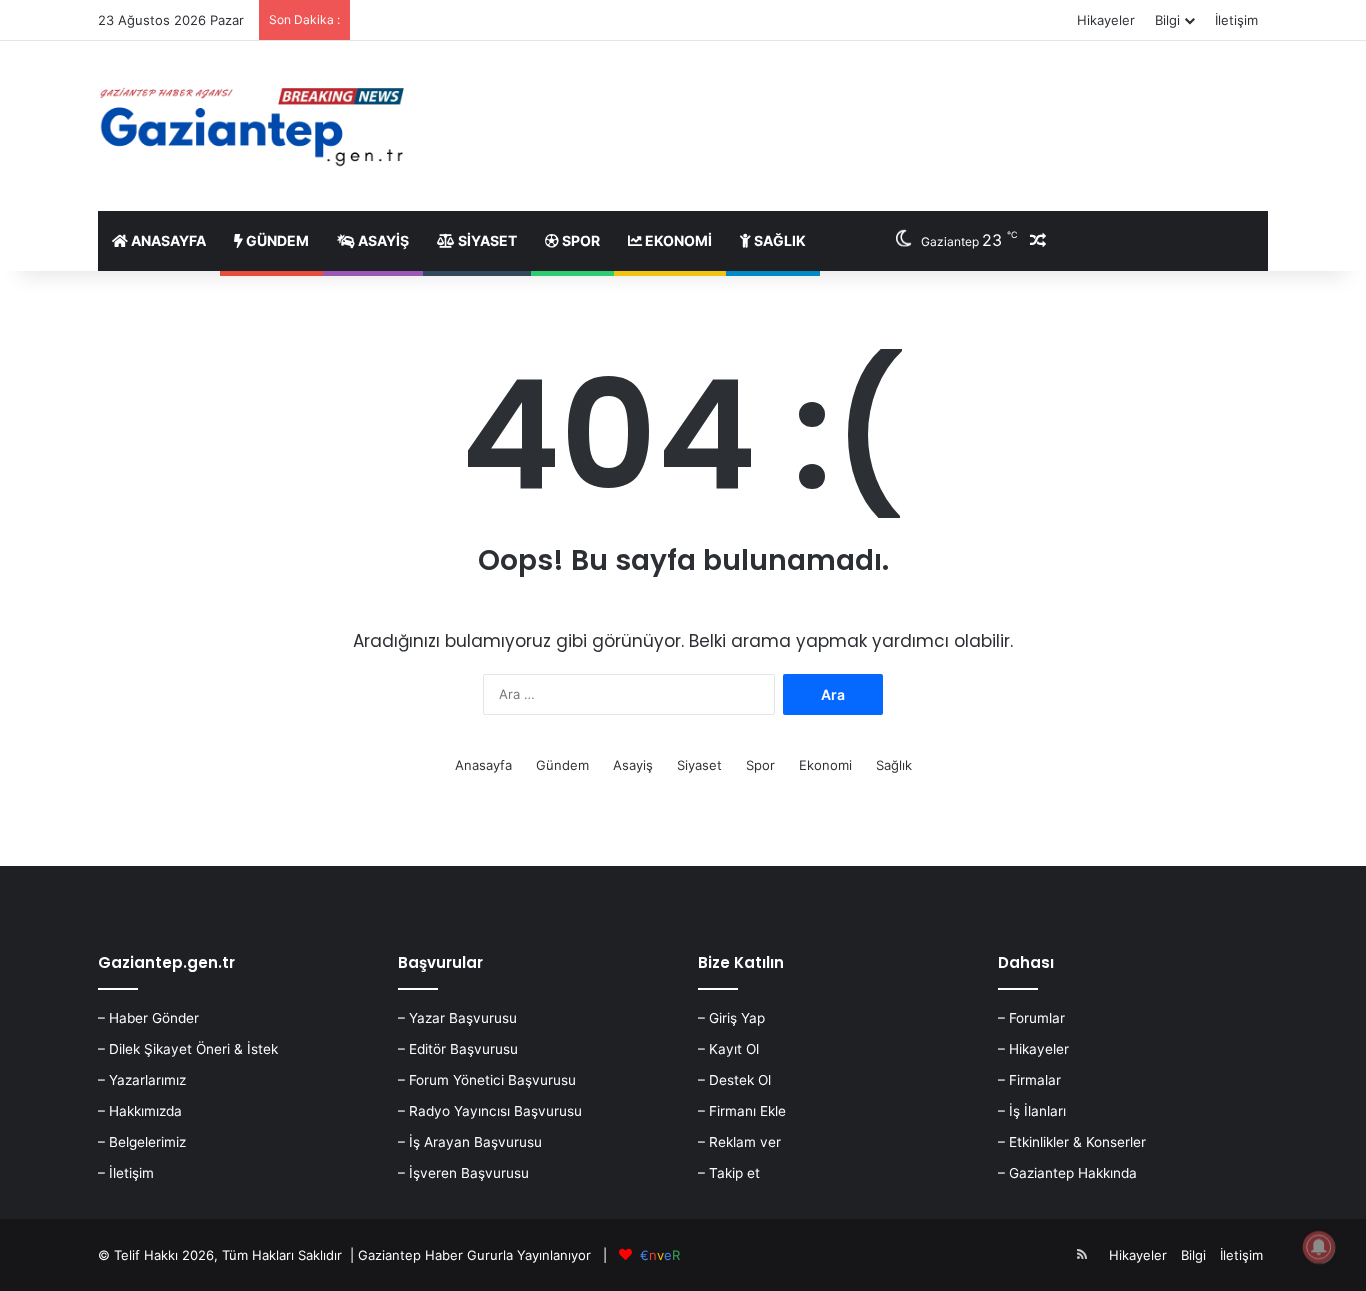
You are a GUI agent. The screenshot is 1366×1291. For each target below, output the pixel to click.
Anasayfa (167, 240)
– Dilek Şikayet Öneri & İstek (188, 1049)
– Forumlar (1031, 1018)
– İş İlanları (1032, 1111)
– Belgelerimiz (142, 1142)
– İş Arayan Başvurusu (470, 1142)
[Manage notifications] (1319, 1247)
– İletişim (126, 1173)
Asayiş (382, 240)
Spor (579, 240)
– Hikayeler (1033, 1049)
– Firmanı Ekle (742, 1111)
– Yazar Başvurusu (457, 1018)
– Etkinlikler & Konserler (1072, 1142)
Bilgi (1167, 20)
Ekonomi (677, 240)
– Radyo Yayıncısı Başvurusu (490, 1111)
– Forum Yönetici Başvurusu (487, 1080)
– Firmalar (1029, 1080)
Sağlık (778, 240)
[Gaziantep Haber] (255, 126)
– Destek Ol (734, 1080)
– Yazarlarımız (142, 1080)
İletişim (1236, 20)
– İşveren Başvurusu (463, 1173)
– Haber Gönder (148, 1018)
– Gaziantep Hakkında (1067, 1173)
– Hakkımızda (140, 1111)
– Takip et (729, 1173)
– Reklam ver (739, 1142)
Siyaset (486, 240)
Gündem (276, 240)
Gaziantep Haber (410, 1255)
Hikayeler (1106, 20)
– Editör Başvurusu (458, 1049)
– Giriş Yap (731, 1018)
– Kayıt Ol (728, 1049)
